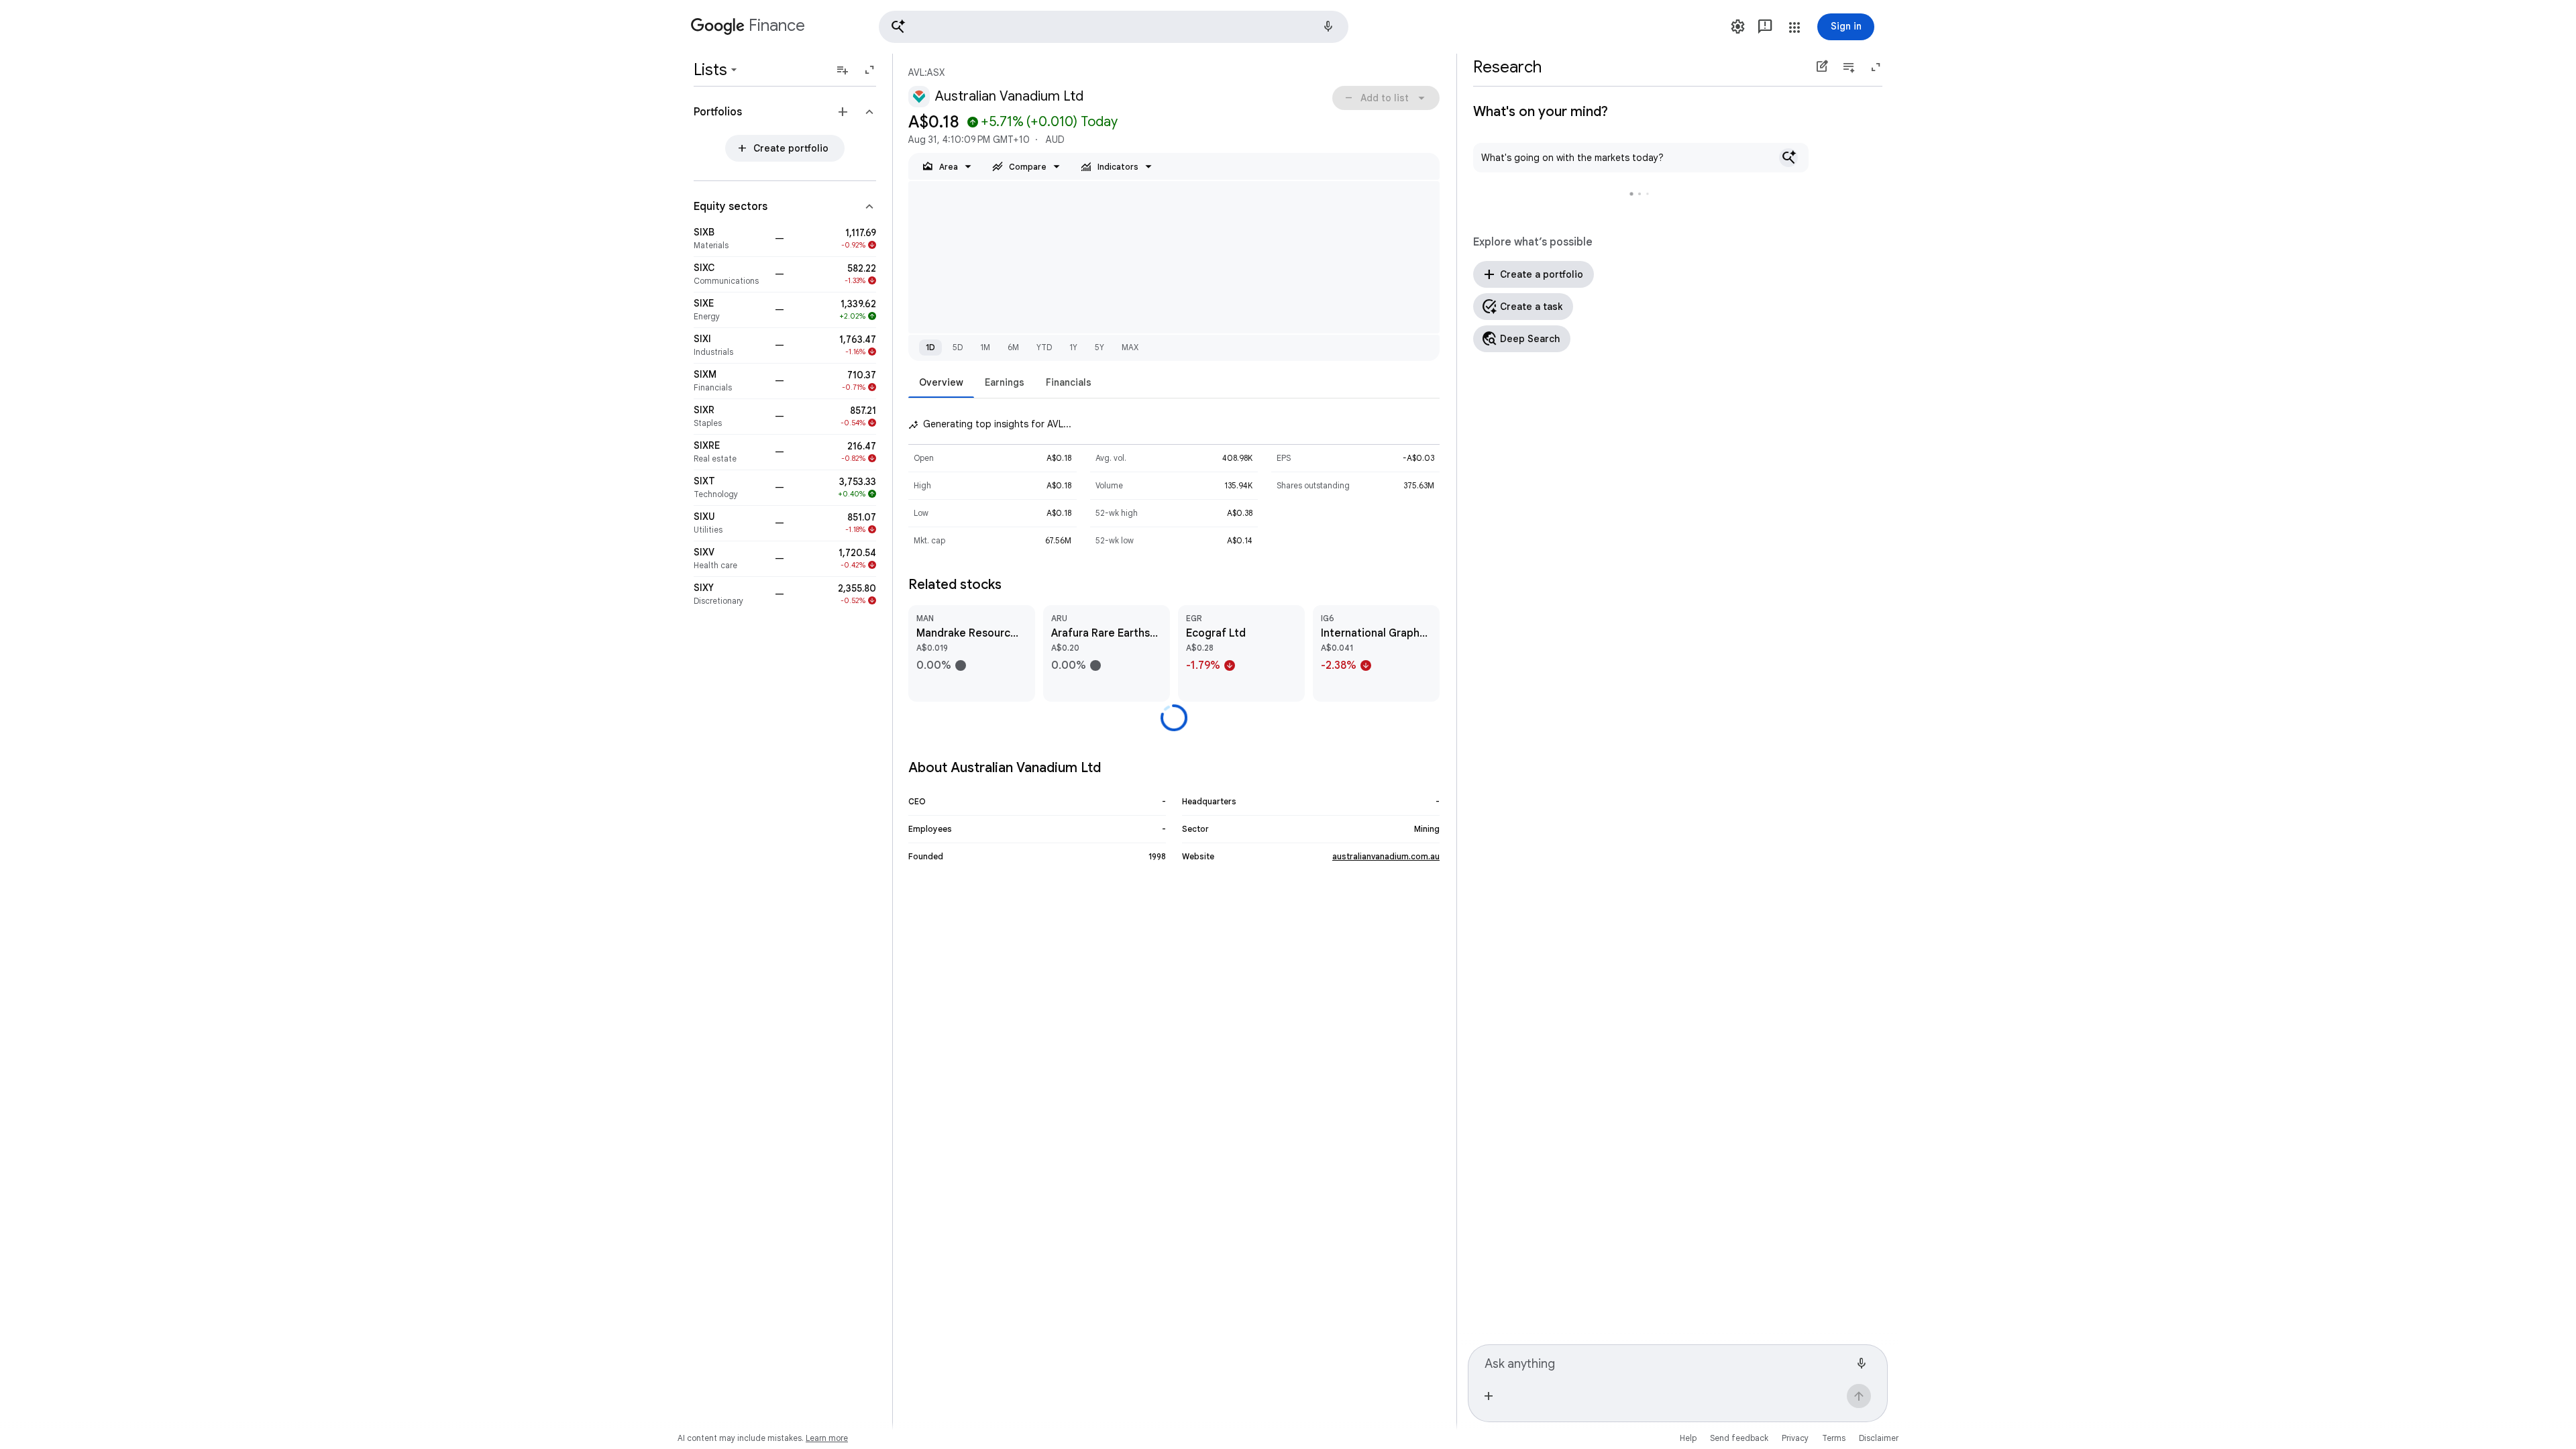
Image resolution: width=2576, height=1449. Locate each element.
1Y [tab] (1073, 347)
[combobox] (1667, 1362)
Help (1688, 1438)
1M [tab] (985, 347)
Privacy (1795, 1438)
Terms (1834, 1438)
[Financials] (730, 381)
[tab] (941, 382)
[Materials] (730, 239)
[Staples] (730, 417)
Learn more (827, 1438)
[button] (1114, 27)
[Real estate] (730, 452)
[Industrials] (730, 345)
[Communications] (730, 274)
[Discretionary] (730, 594)
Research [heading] (1507, 67)
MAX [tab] (1130, 347)
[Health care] (730, 559)
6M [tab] (1013, 347)
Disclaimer (1879, 1438)
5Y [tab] (1099, 347)
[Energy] (730, 310)
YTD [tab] (1044, 347)
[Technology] (730, 488)
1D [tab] (930, 347)
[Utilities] (730, 523)
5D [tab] (958, 347)
